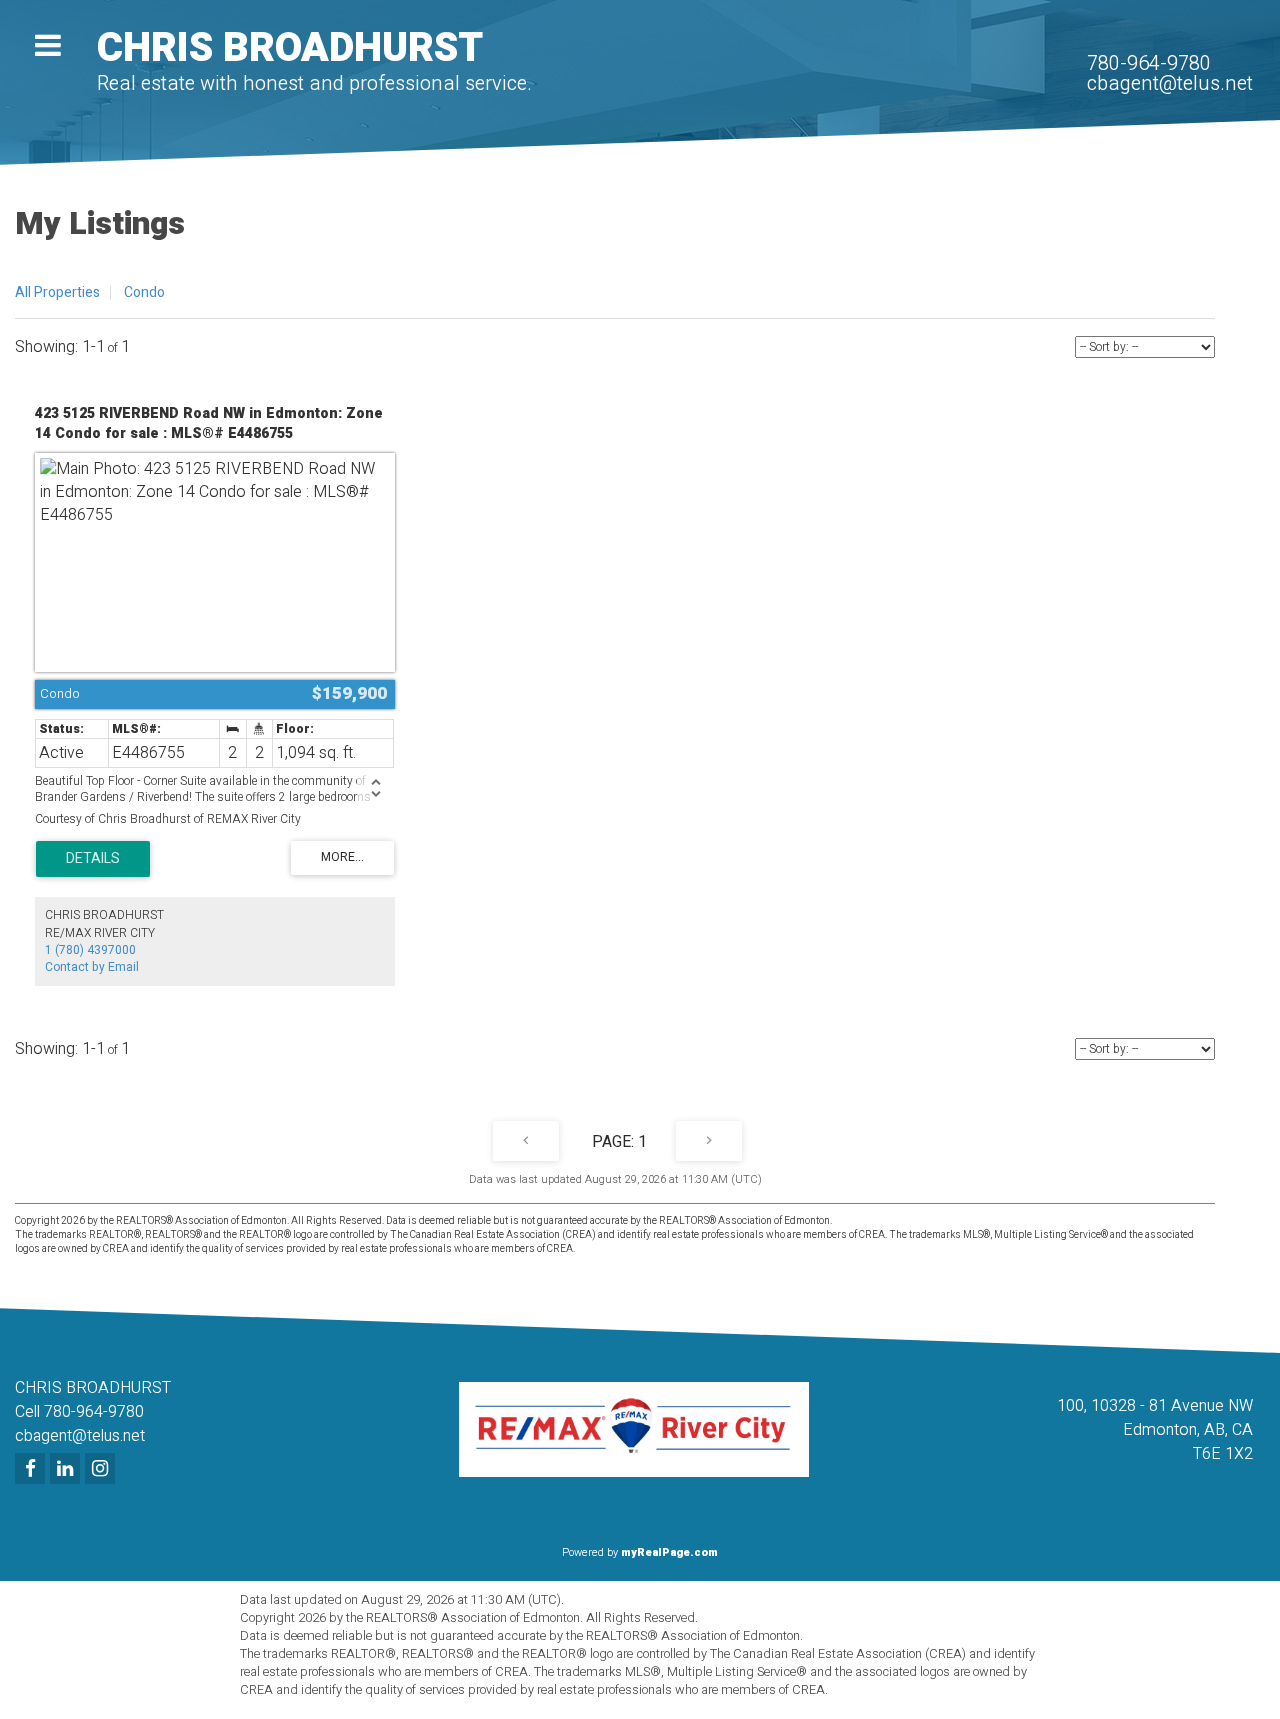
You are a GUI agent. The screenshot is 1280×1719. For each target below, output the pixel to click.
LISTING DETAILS (93, 859)
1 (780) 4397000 (90, 950)
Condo (144, 292)
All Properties (57, 292)
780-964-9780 (1149, 63)
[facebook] (32, 1470)
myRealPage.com (669, 1552)
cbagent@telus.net (1170, 83)
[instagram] (102, 1470)
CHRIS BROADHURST (290, 48)
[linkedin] (67, 1470)
